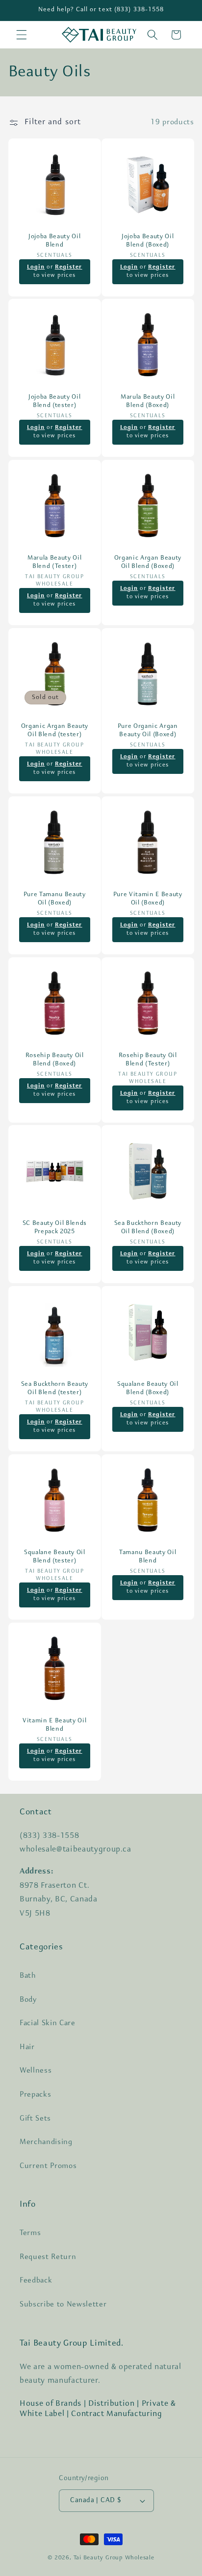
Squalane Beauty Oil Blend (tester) (54, 1557)
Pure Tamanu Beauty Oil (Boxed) (54, 899)
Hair (27, 2047)
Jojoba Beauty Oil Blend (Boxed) (148, 240)
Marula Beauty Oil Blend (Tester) (54, 562)
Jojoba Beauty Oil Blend (54, 240)
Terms (30, 2233)
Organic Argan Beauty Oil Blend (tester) (54, 730)
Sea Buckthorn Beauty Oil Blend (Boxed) (148, 1227)
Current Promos (48, 2166)
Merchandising (46, 2142)
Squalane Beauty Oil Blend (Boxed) (148, 1388)
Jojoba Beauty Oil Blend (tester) (54, 401)
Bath (28, 1976)
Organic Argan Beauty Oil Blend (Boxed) (148, 562)
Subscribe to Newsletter (63, 2305)
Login (36, 267)
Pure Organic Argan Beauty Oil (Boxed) (148, 730)
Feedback (36, 2281)
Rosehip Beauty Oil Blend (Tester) (148, 1059)
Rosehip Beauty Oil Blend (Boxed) (54, 1059)
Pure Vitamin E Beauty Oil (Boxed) (148, 899)
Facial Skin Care (48, 2023)
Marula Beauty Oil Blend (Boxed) (148, 401)
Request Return (48, 2257)
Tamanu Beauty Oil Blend (148, 1557)
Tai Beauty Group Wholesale (114, 2558)
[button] (22, 35)
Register (68, 267)
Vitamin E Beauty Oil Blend (54, 1725)
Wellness (36, 2071)
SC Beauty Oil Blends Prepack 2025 (54, 1227)
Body (28, 2000)
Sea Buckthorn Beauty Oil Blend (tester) (54, 1388)
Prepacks (35, 2095)
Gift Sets (35, 2119)
